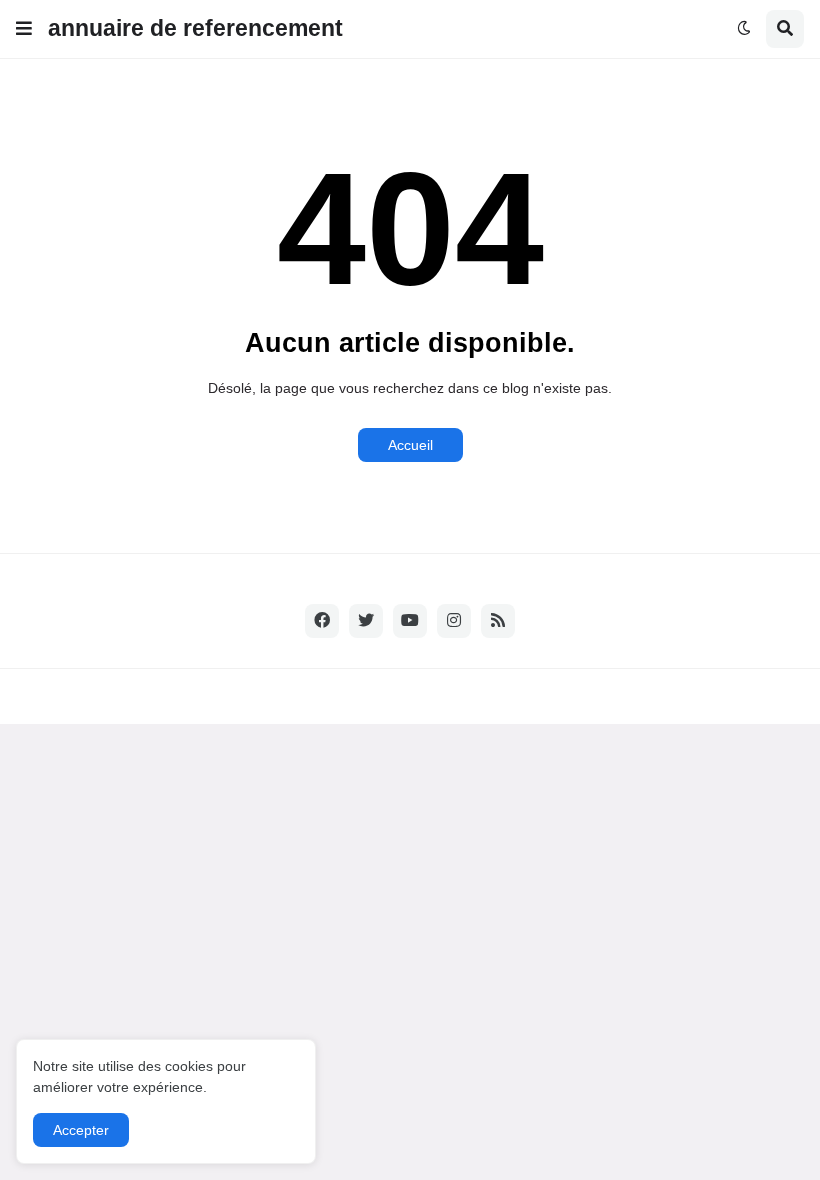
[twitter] (366, 621)
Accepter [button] (81, 1130)
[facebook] (322, 621)
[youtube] (410, 621)
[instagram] (454, 621)
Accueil (410, 445)
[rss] (498, 621)
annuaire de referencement (195, 28)
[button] (24, 29)
